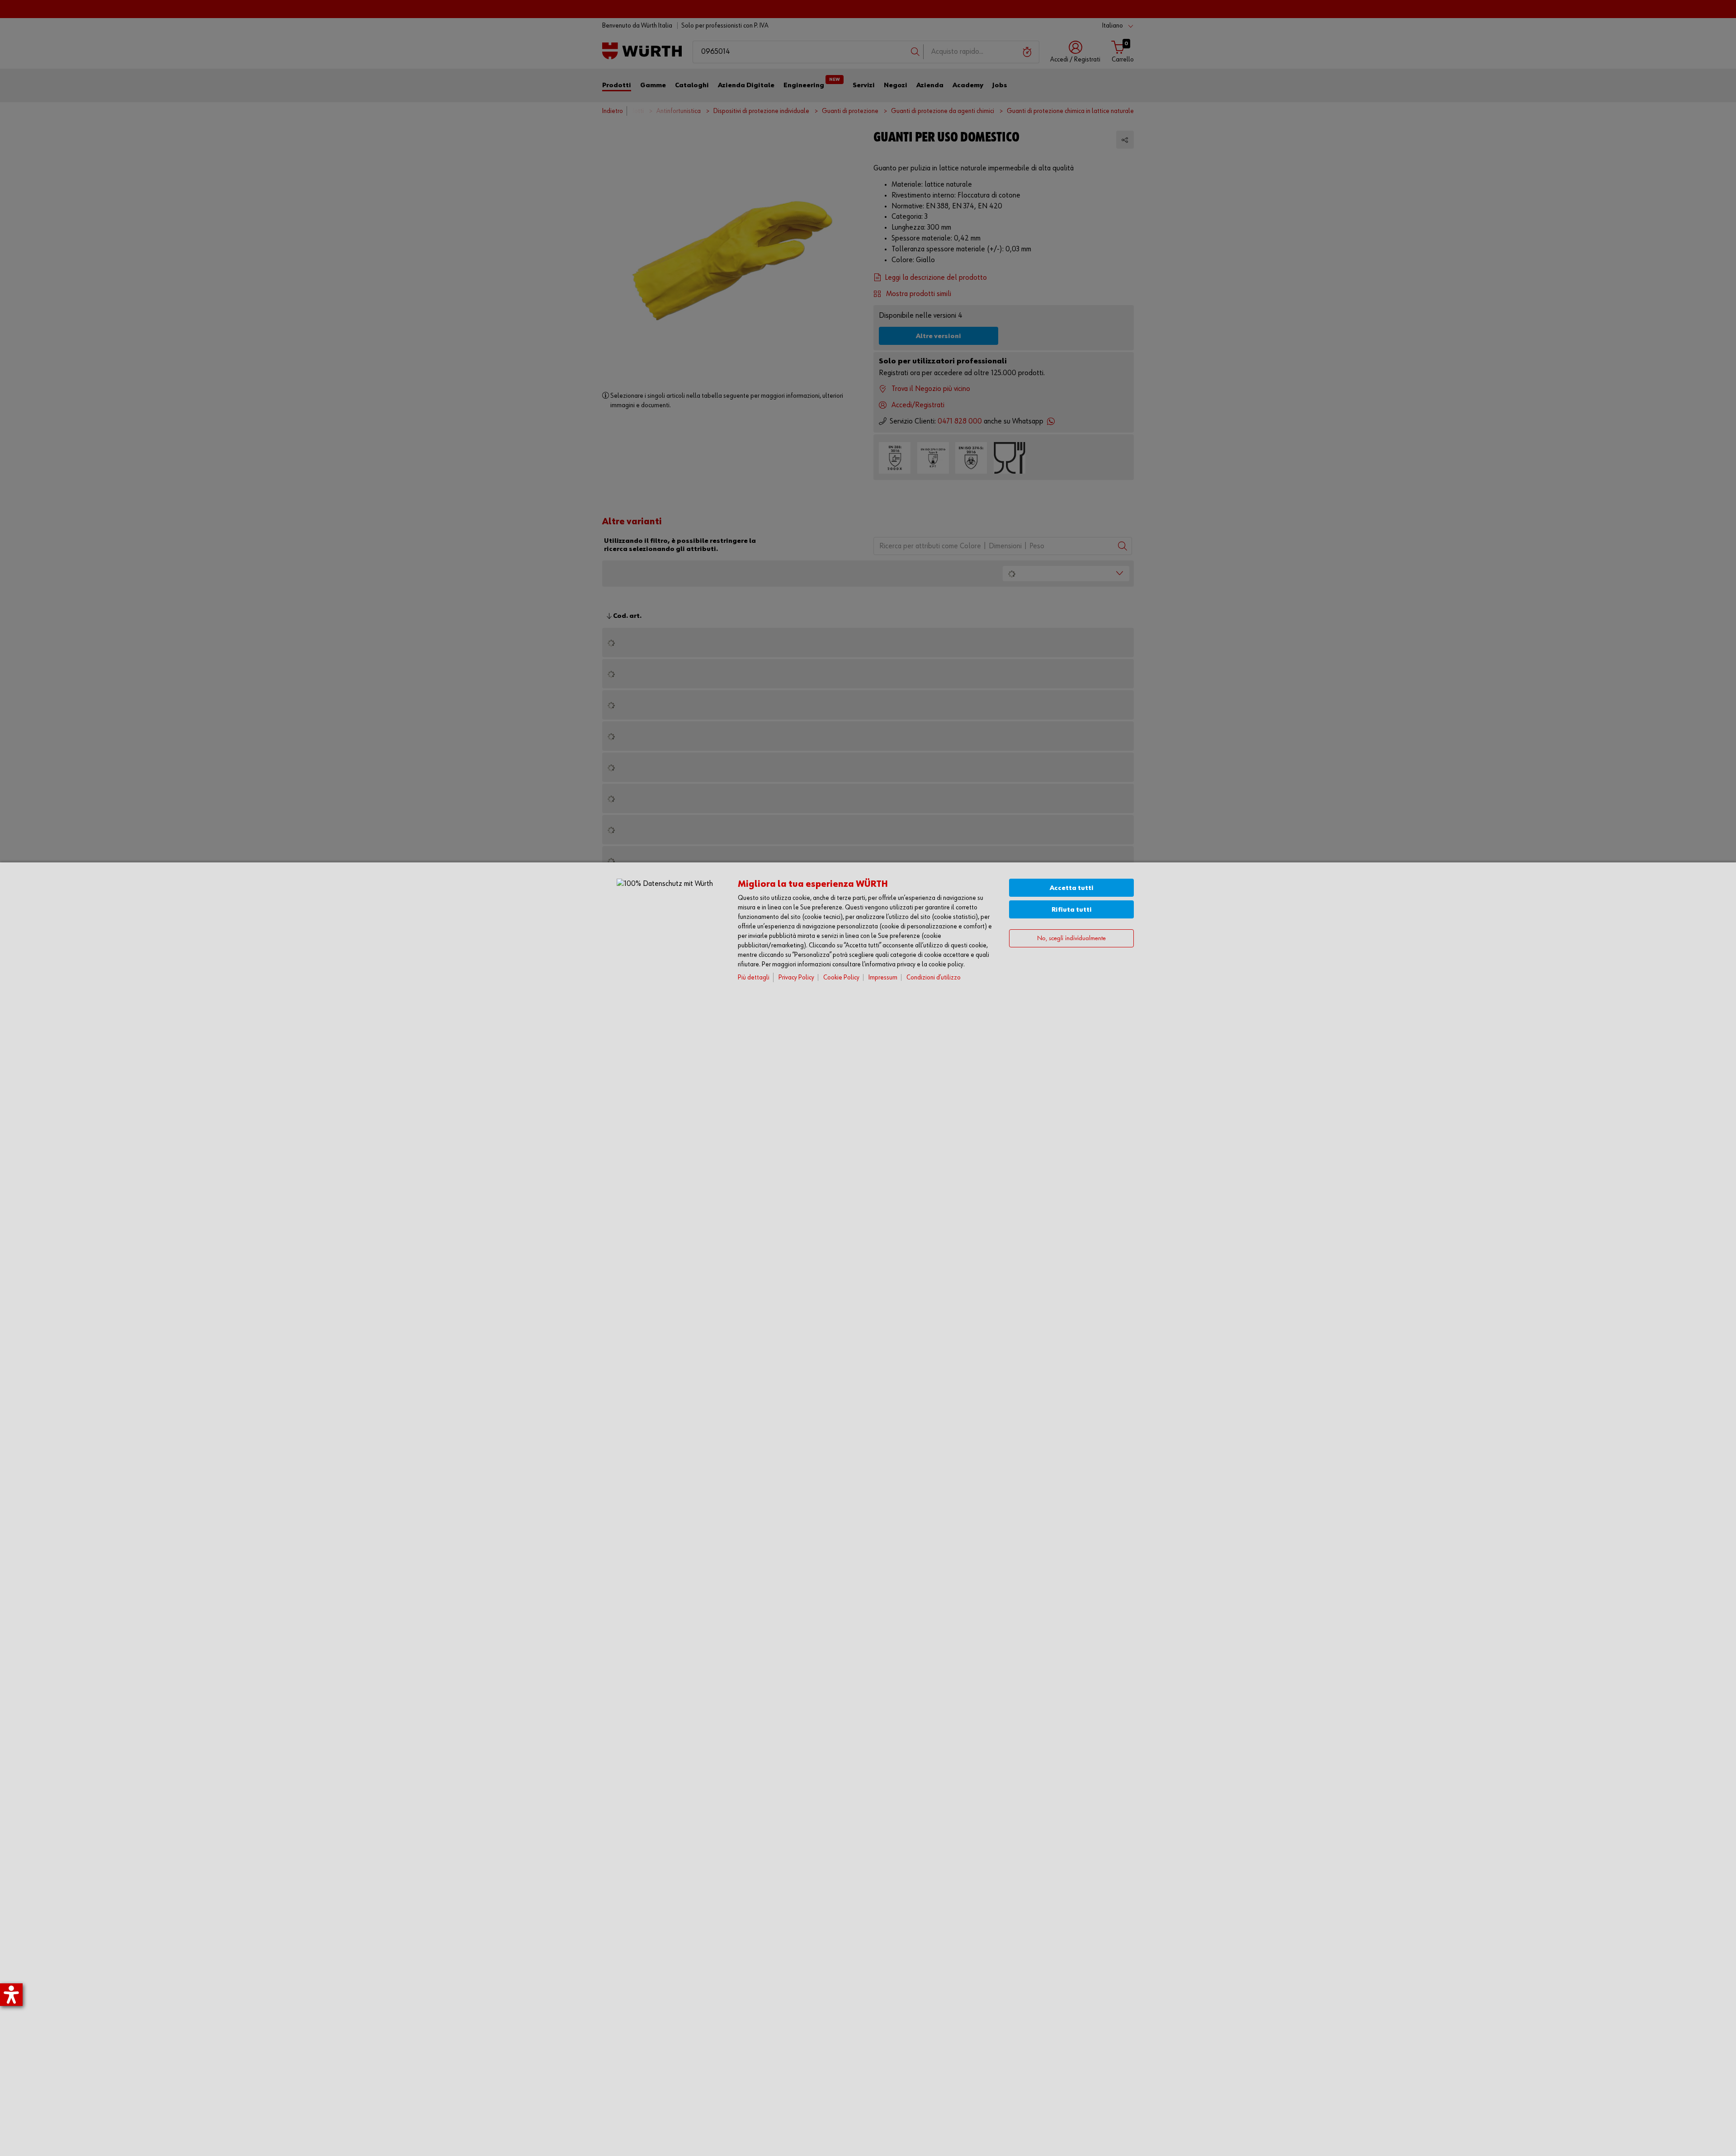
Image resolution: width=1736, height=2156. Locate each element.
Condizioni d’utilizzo (934, 977)
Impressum (883, 977)
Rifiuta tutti (1072, 910)
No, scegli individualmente (1071, 939)
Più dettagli (754, 977)
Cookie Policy (841, 977)
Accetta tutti (1072, 888)
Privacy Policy (796, 977)
